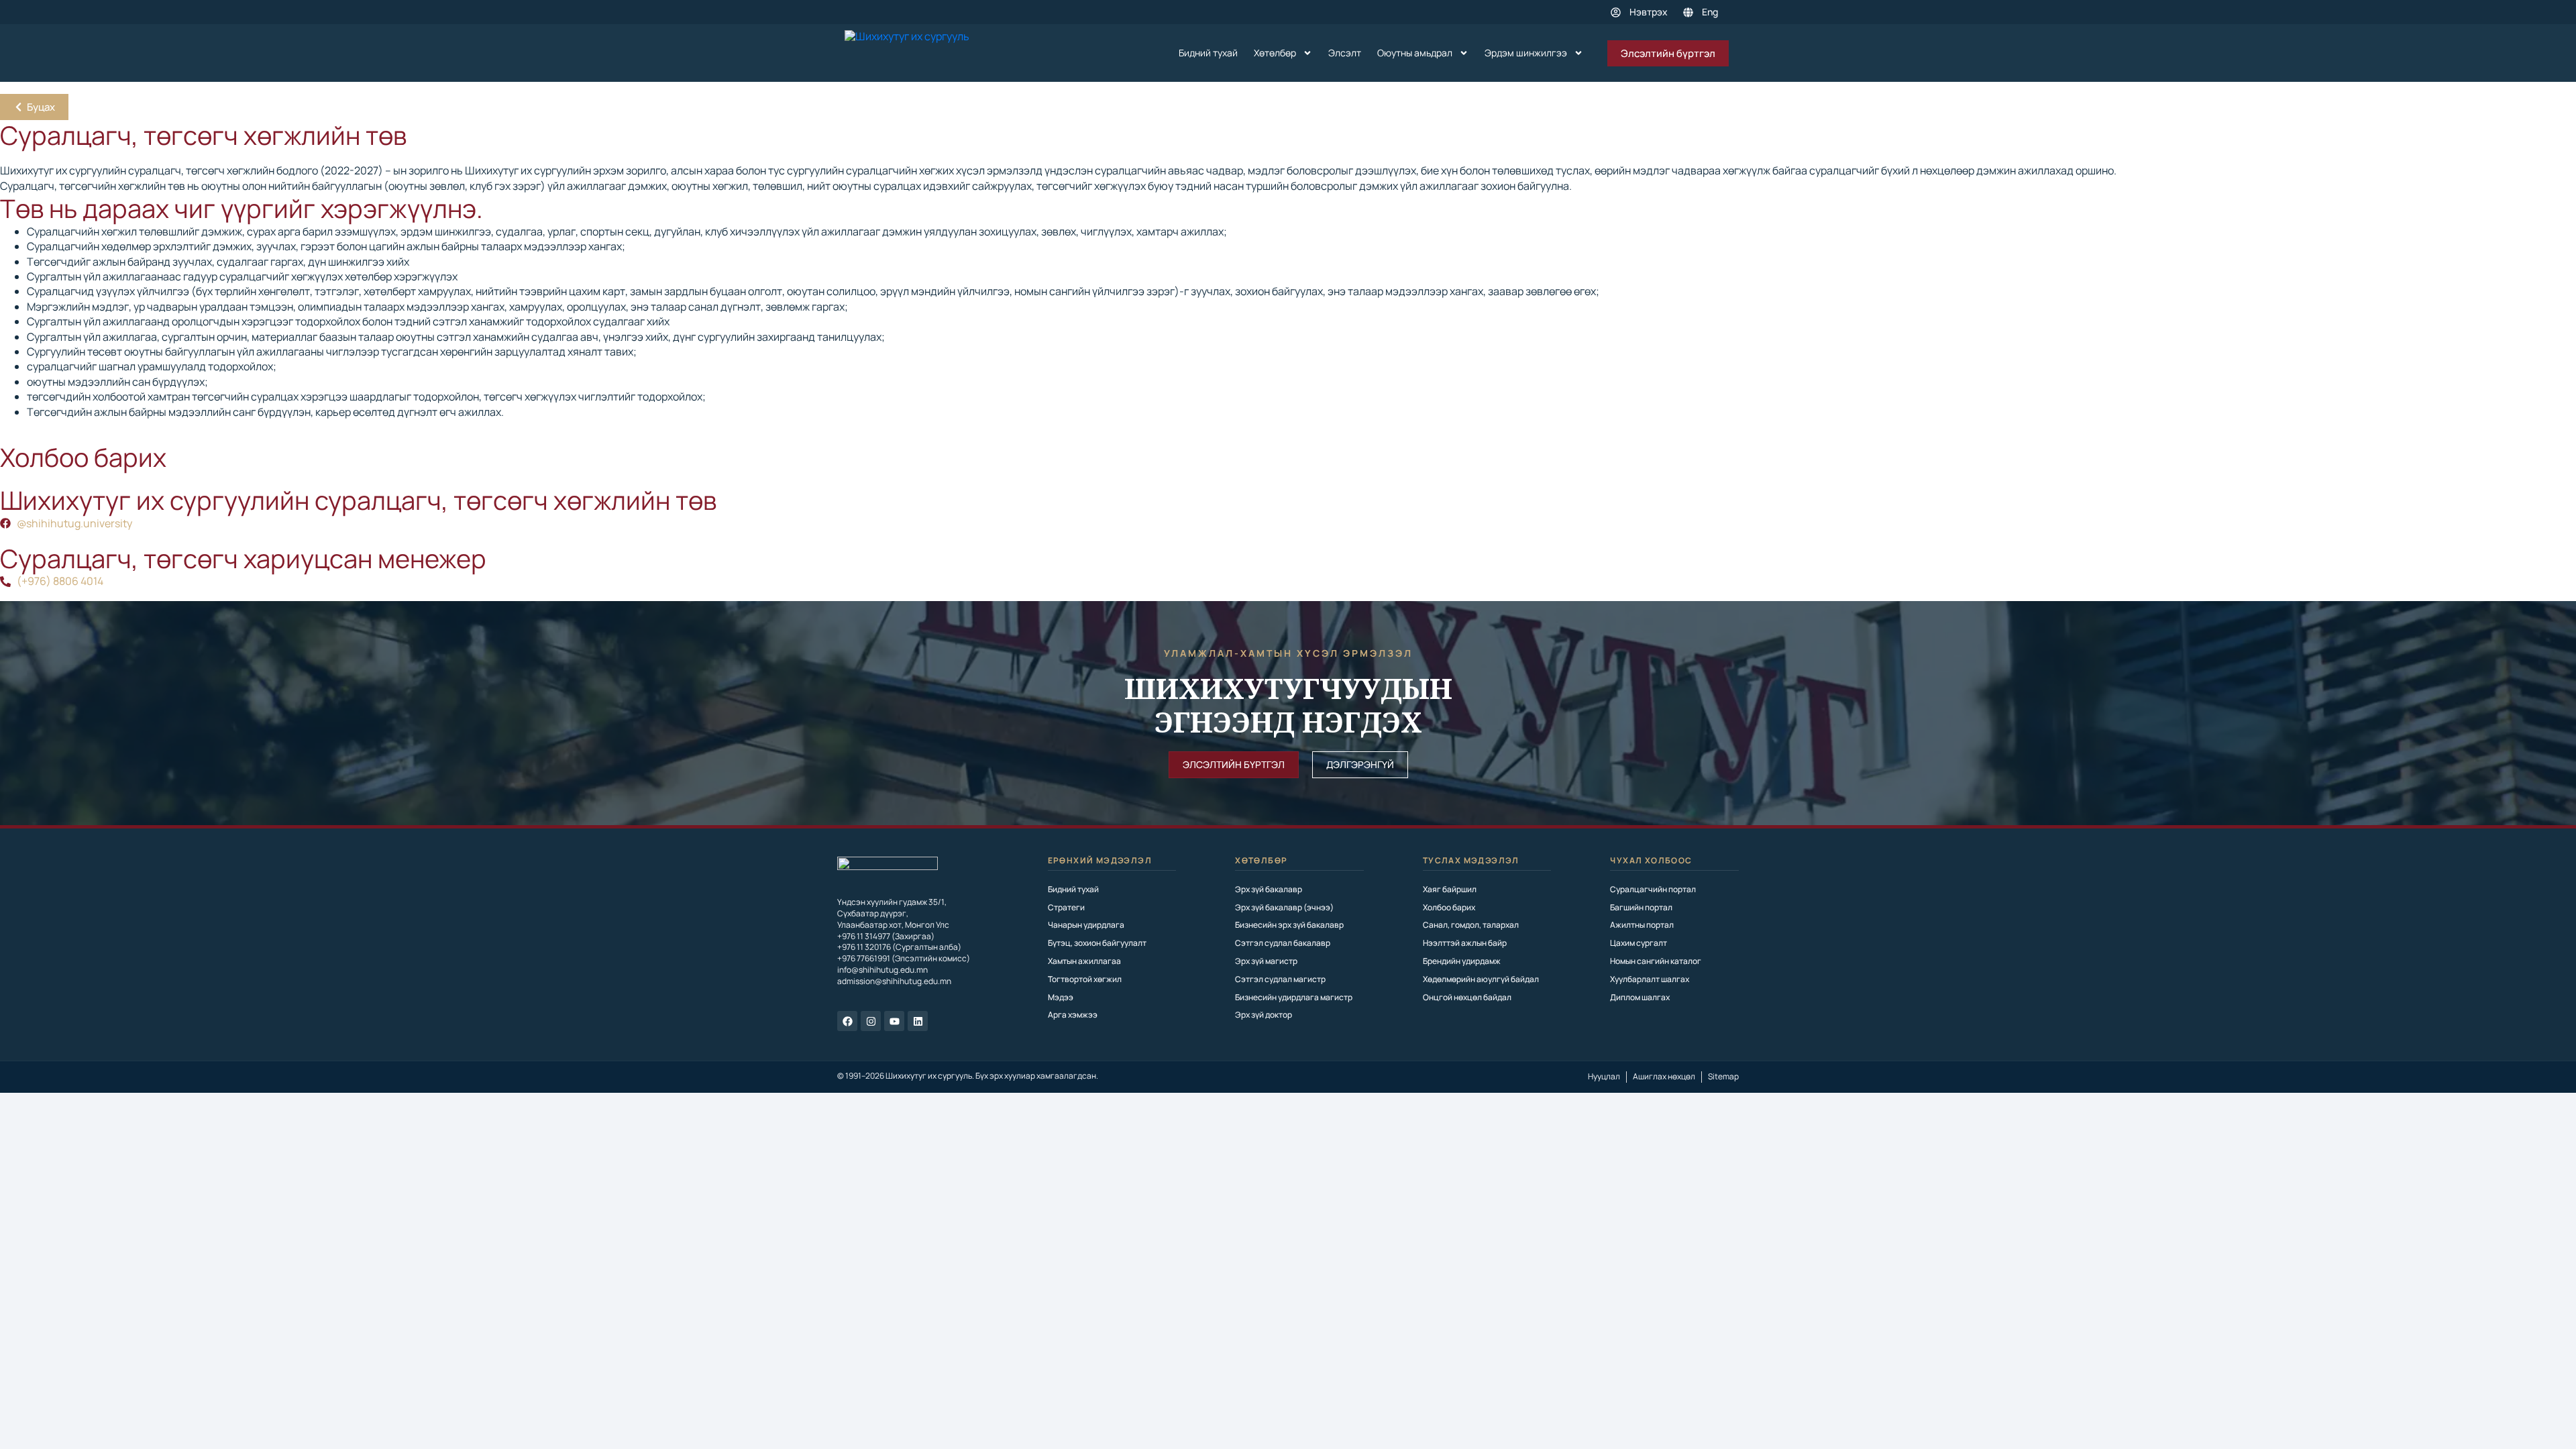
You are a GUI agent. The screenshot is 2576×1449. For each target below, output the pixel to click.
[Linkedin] (918, 1021)
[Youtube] (894, 1021)
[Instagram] (871, 1021)
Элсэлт (1345, 53)
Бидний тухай (1208, 53)
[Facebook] (847, 1021)
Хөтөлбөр (1275, 53)
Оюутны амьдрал (1415, 53)
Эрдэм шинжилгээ (1526, 53)
